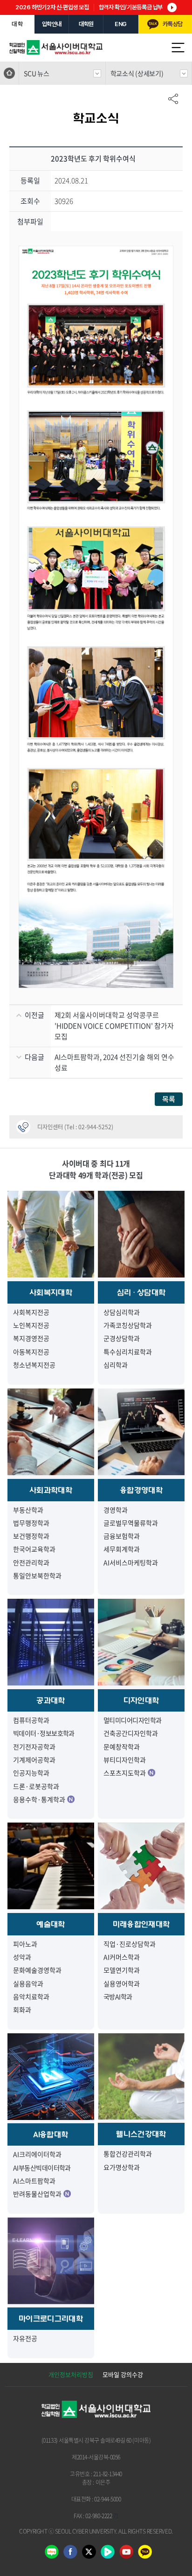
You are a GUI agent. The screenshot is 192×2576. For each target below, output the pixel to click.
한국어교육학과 (34, 1549)
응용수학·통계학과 (39, 1799)
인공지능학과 (31, 1773)
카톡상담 (172, 24)
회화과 (22, 2010)
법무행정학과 (31, 1523)
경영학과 (116, 1510)
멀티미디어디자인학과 (132, 1720)
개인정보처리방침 (71, 2374)
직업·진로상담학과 (130, 1944)
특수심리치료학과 (128, 1352)
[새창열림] (145, 2555)
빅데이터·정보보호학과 (44, 1733)
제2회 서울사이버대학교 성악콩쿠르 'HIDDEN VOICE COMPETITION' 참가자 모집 (114, 1026)
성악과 (22, 1957)
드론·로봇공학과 (36, 1786)
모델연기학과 (122, 1970)
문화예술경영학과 (37, 1970)
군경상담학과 (122, 1338)
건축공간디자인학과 (131, 1733)
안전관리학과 (31, 1562)
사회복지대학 (51, 1292)
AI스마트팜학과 (34, 2181)
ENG (121, 24)
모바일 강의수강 (123, 2374)
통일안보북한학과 (37, 1575)
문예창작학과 (122, 1747)
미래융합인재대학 (141, 1924)
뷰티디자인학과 (125, 1760)
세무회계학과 (122, 1549)
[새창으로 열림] (52, 2555)
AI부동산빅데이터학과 (42, 2168)
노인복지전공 (31, 1325)
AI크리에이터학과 (37, 2154)
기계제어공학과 (34, 1760)
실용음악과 (28, 1983)
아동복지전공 (31, 1352)
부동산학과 (28, 1510)
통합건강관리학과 (128, 2154)
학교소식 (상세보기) (137, 73)
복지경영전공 (31, 1338)
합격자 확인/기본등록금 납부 (131, 7)
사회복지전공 (31, 1312)
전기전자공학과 (34, 1747)
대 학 (17, 24)
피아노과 (25, 1944)
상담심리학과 (122, 1312)
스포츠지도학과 (125, 1773)
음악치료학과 (31, 1996)
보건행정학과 (31, 1536)
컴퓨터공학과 (31, 1720)
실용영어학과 (122, 1983)
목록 (169, 1099)
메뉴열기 (178, 48)
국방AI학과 (118, 1996)
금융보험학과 (122, 1536)
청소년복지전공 (34, 1365)
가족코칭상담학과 (128, 1325)
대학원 (86, 24)
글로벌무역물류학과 (131, 1523)
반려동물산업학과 (37, 2194)
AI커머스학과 (122, 1957)
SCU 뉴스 (36, 73)
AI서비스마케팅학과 (131, 1562)
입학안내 (52, 24)
